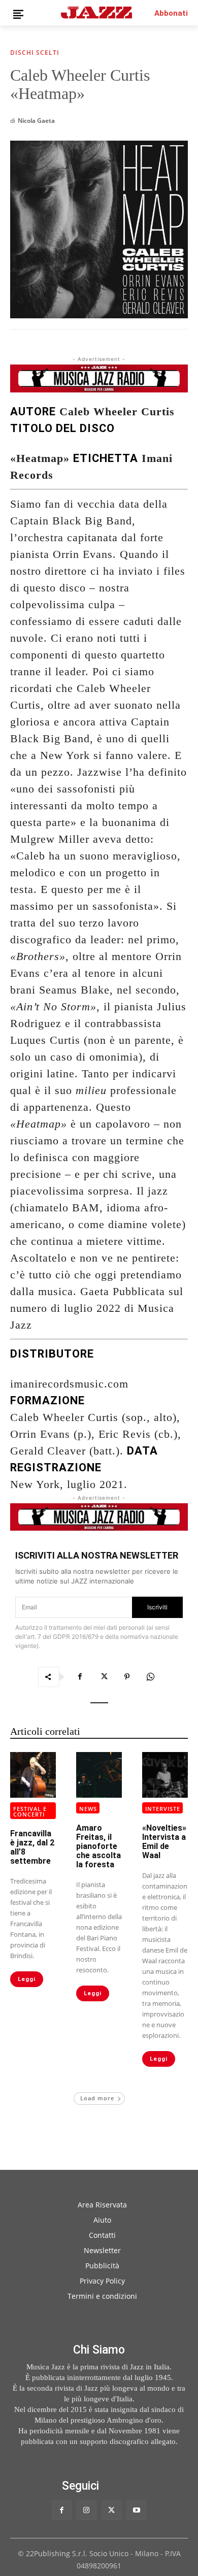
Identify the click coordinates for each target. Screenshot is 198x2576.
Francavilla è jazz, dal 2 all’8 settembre (32, 1847)
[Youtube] (136, 2510)
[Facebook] (80, 1677)
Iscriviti (157, 1607)
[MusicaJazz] (96, 12)
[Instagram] (87, 2510)
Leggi (27, 1979)
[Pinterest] (127, 1677)
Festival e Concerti (30, 1811)
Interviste (163, 1809)
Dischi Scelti (35, 53)
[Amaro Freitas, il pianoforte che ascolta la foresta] (99, 1775)
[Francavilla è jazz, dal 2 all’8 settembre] (33, 1775)
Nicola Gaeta (36, 121)
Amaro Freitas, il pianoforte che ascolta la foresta (98, 1846)
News (88, 1809)
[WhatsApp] (150, 1677)
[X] (104, 1677)
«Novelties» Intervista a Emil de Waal (164, 1842)
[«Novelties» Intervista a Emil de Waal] (165, 1775)
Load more (97, 2098)
